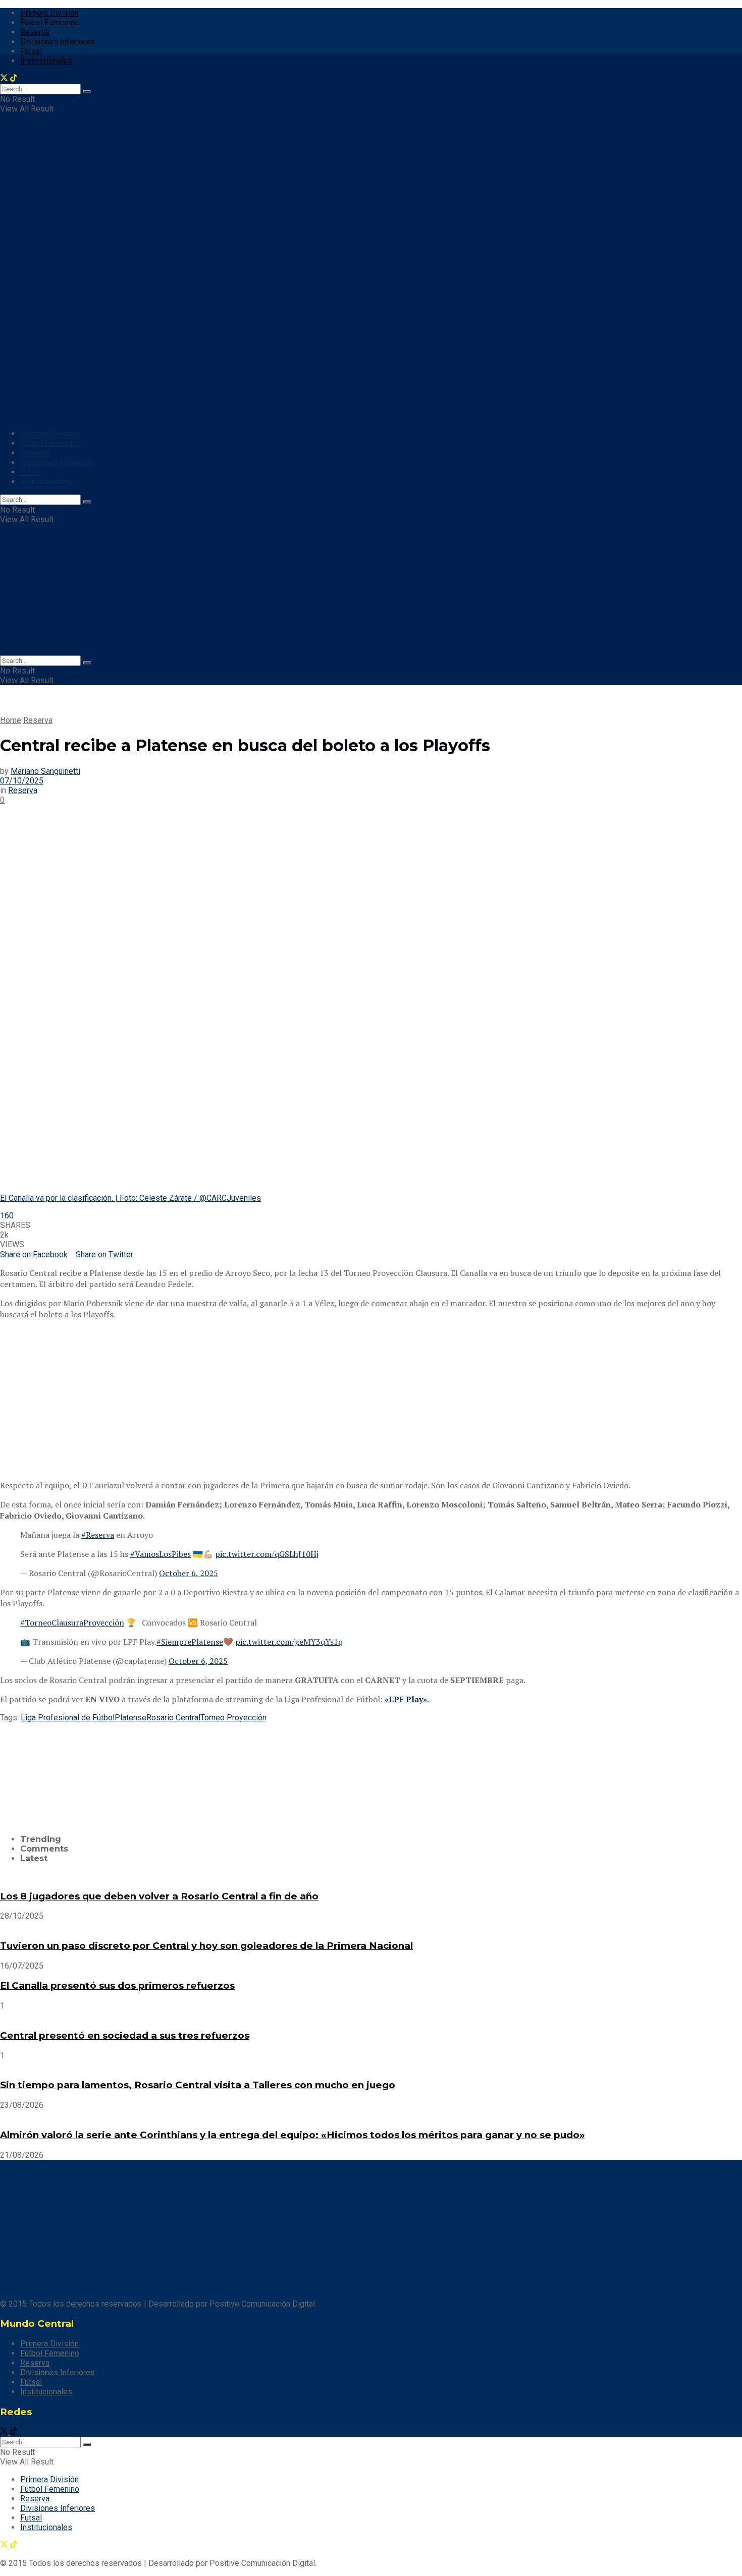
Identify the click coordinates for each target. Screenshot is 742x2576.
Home (11, 720)
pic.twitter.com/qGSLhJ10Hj (267, 1554)
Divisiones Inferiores (58, 42)
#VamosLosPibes (161, 1554)
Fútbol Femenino (50, 22)
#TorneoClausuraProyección (72, 1622)
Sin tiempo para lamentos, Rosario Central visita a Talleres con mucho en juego (198, 2085)
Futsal (31, 51)
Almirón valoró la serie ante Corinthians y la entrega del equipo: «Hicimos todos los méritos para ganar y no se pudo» (293, 2135)
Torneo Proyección (233, 1718)
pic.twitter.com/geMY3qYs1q (289, 1642)
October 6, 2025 (189, 1573)
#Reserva (98, 1535)
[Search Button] (87, 502)
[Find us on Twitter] (5, 2432)
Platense (130, 1718)
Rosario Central (173, 1718)
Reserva (35, 32)
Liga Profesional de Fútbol (68, 1718)
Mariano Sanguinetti (45, 771)
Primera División (49, 13)
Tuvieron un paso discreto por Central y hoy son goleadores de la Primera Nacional (206, 1946)
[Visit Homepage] (65, 233)
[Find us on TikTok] (14, 2432)
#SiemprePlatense (190, 1642)
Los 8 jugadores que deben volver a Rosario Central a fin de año (159, 1896)
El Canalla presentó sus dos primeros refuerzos (117, 1985)
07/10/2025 (22, 781)
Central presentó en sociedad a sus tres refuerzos (125, 2035)
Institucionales (46, 482)
